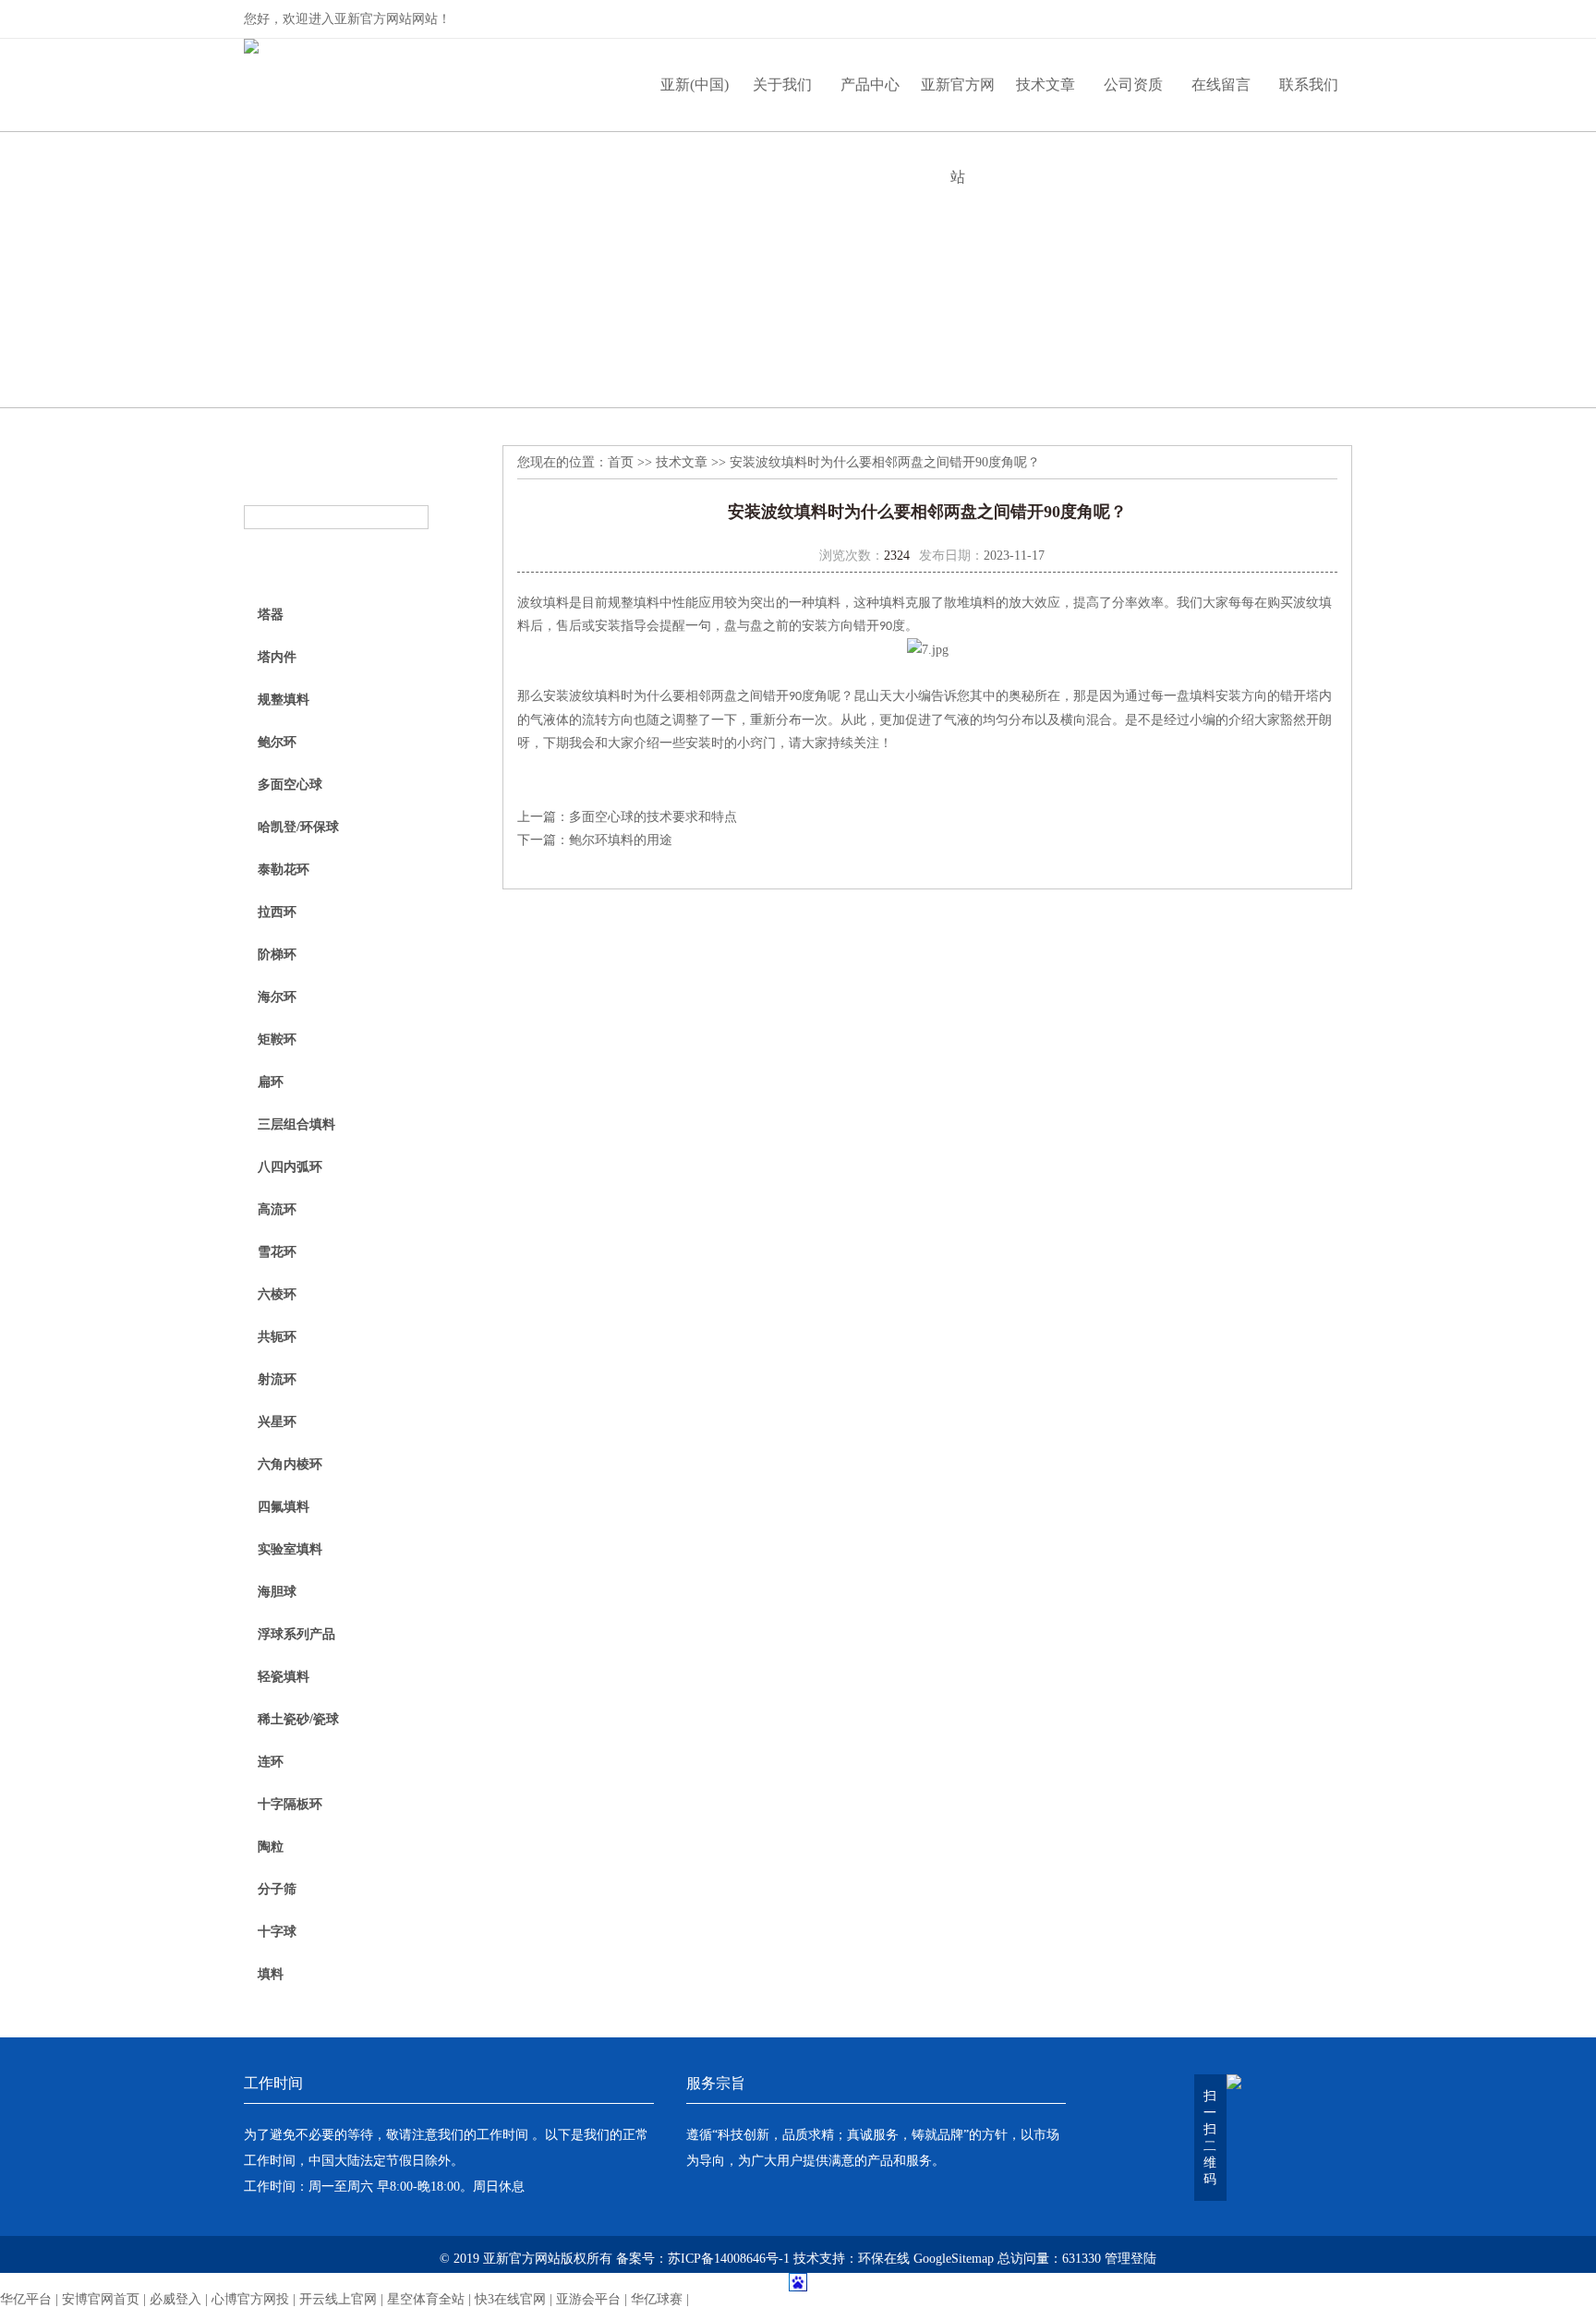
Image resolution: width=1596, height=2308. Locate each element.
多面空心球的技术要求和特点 (653, 817)
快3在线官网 (510, 2299)
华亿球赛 (657, 2299)
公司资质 (1133, 85)
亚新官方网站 (958, 104)
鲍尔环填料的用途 (621, 840)
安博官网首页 (101, 2299)
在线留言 (1221, 85)
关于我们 (782, 85)
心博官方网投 (250, 2299)
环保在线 (884, 2259)
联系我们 (1309, 85)
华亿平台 (26, 2299)
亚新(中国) (695, 85)
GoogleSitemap (954, 2259)
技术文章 (1046, 85)
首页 (621, 462)
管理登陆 (1130, 2259)
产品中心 (870, 85)
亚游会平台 (588, 2299)
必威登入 (175, 2299)
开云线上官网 (338, 2299)
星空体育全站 (426, 2299)
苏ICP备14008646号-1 (729, 2259)
